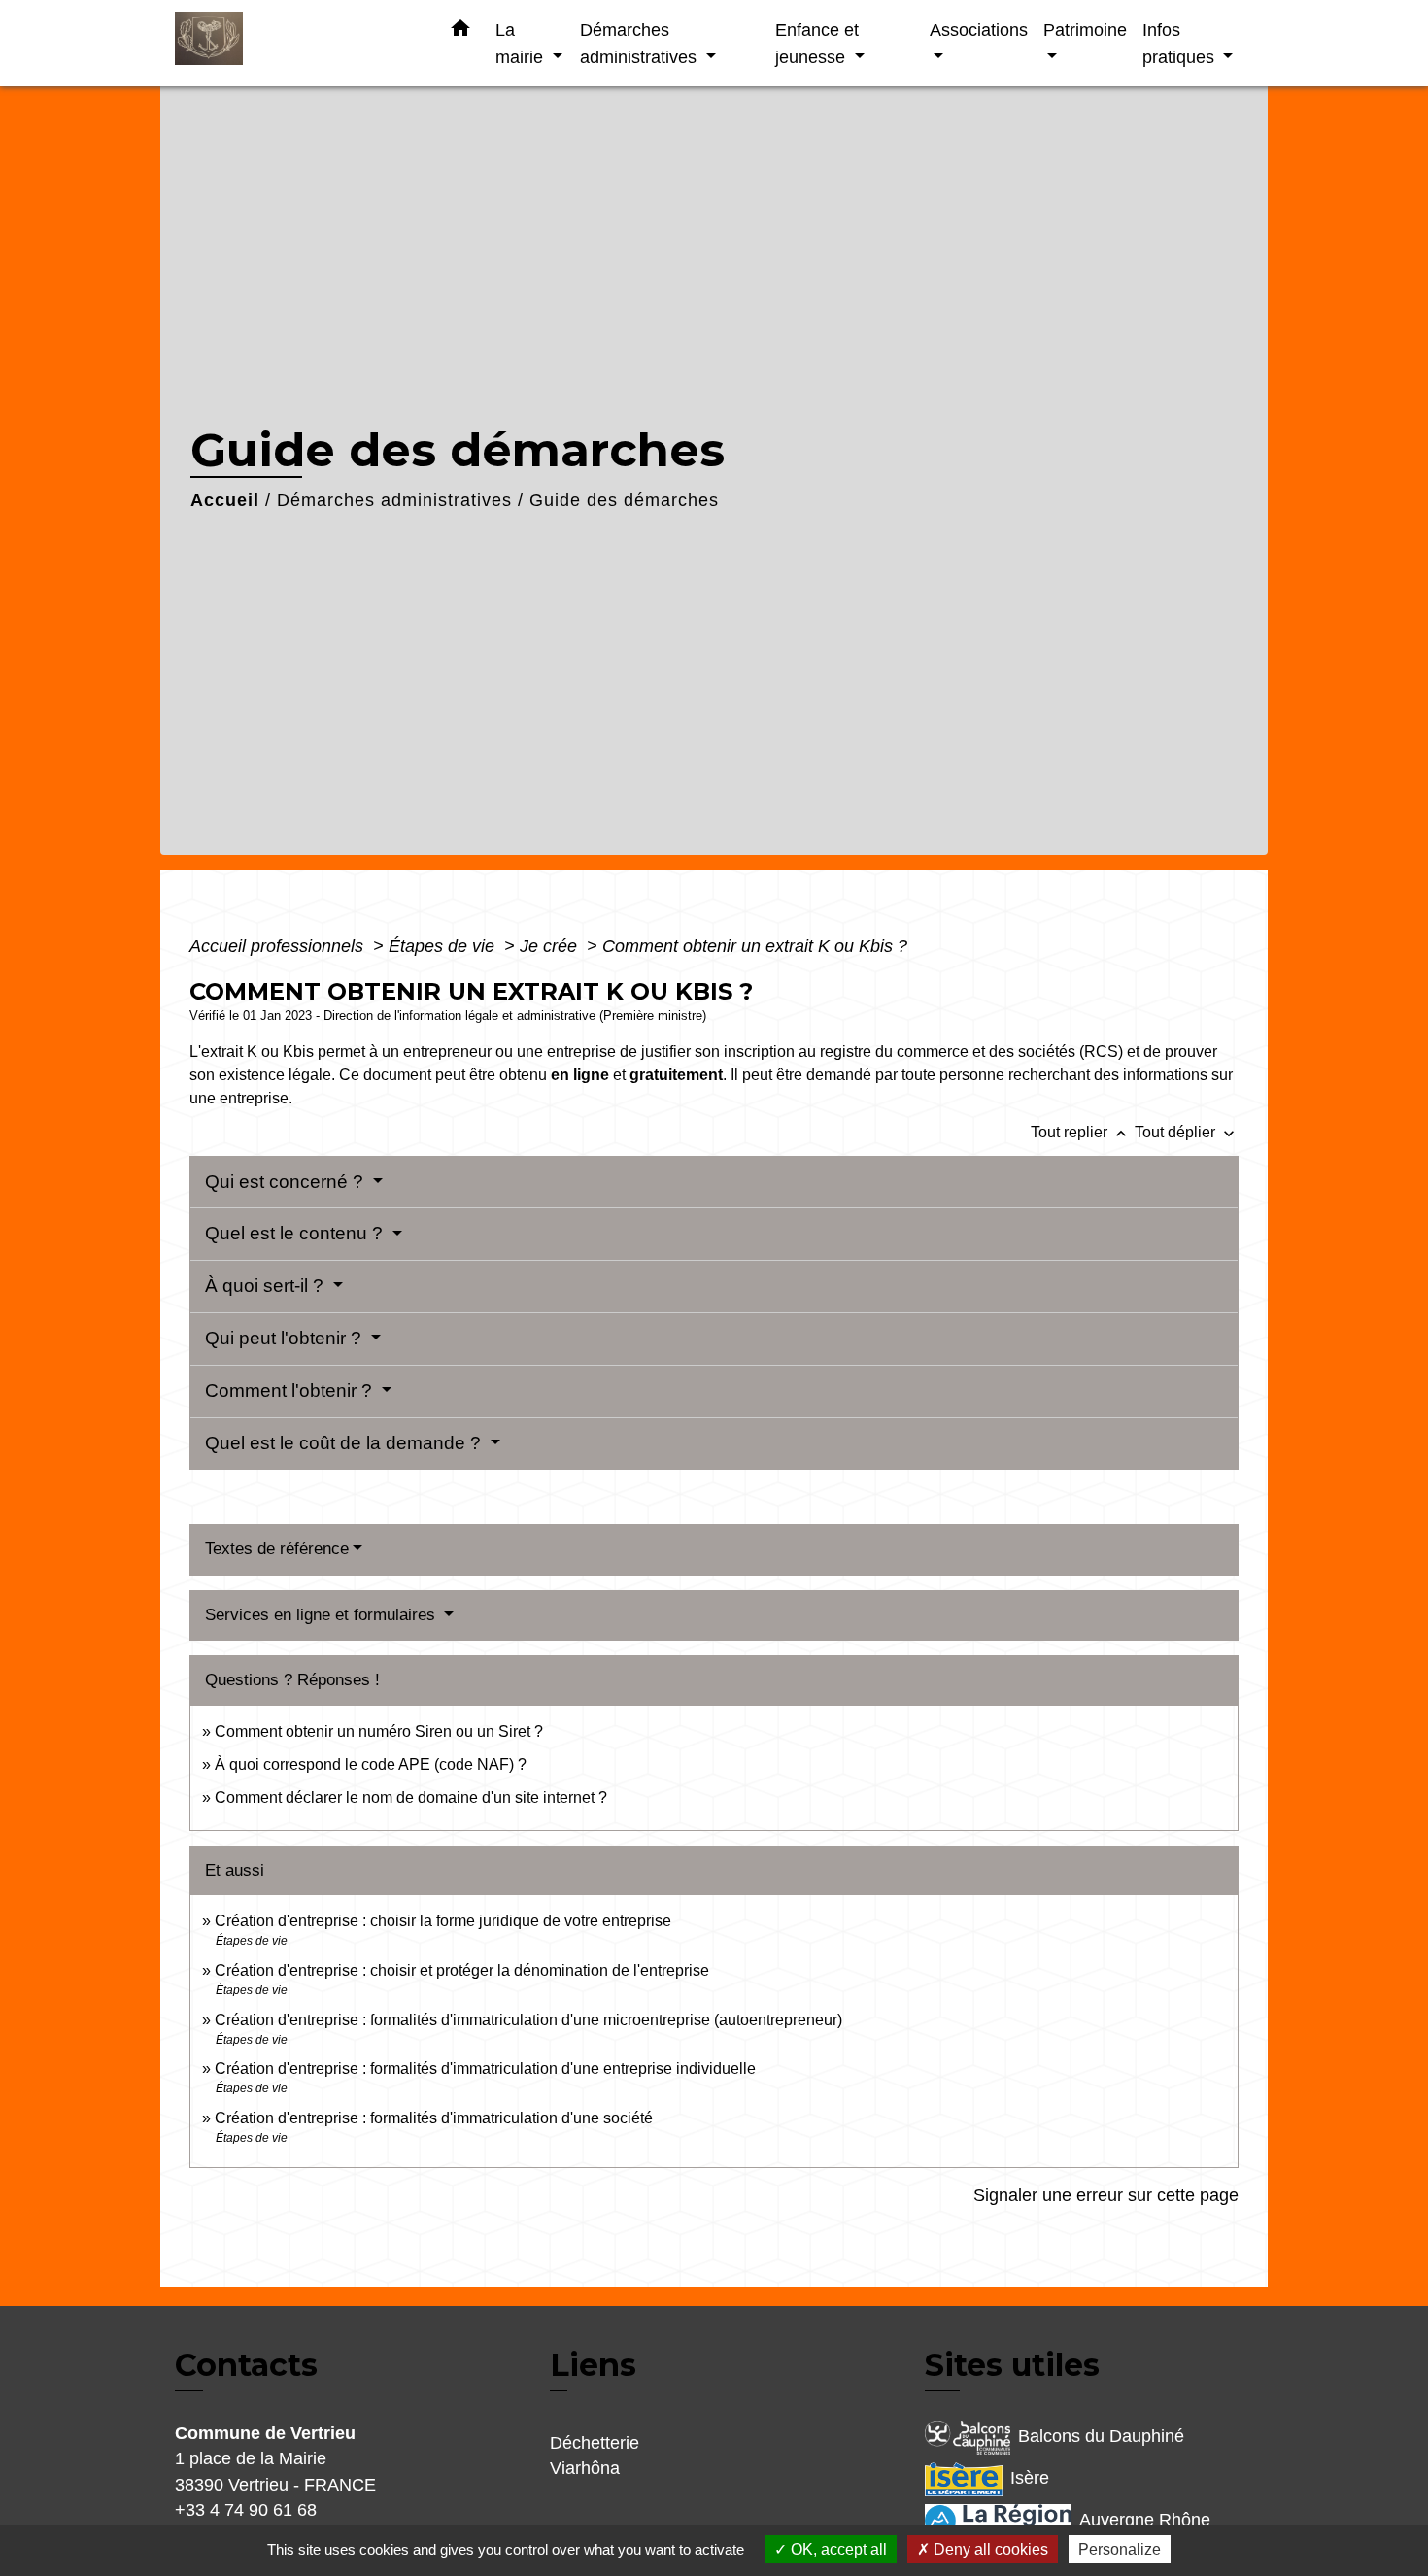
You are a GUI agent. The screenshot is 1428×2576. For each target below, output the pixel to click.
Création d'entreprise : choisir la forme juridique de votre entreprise (443, 1921)
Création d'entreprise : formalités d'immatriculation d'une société (434, 2118)
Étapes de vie (444, 946)
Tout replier (1081, 1132)
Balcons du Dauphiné (1101, 2436)
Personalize (1120, 2549)
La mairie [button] (522, 43)
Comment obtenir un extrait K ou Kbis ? (755, 946)
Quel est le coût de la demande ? (345, 1443)
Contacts (246, 2365)
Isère (1030, 2478)
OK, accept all (837, 2549)
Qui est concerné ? (287, 1182)
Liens (593, 2365)
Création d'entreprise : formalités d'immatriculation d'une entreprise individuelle (485, 2068)
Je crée (551, 946)
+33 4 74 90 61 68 (246, 2510)
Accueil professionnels (279, 946)
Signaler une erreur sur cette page (1106, 2195)
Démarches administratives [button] (641, 43)
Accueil (225, 500)
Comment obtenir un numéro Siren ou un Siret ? (379, 1731)
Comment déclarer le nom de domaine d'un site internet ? (411, 1797)
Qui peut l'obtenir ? (286, 1338)
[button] (460, 32)
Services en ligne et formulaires (323, 1615)
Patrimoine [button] (1085, 30)
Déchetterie (595, 2443)
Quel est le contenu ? (296, 1233)
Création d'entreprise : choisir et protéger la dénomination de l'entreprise (462, 1970)
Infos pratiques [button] (1181, 43)
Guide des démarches (624, 500)
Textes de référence (277, 1549)
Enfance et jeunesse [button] (817, 43)
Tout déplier (1187, 1132)
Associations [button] (979, 30)
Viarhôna (585, 2468)
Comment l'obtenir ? (291, 1390)
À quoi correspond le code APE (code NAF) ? (371, 1764)
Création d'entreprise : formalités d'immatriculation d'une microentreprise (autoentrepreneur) (528, 2020)
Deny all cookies (989, 2549)
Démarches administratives (394, 500)
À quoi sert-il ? (267, 1286)
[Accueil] (296, 43)
